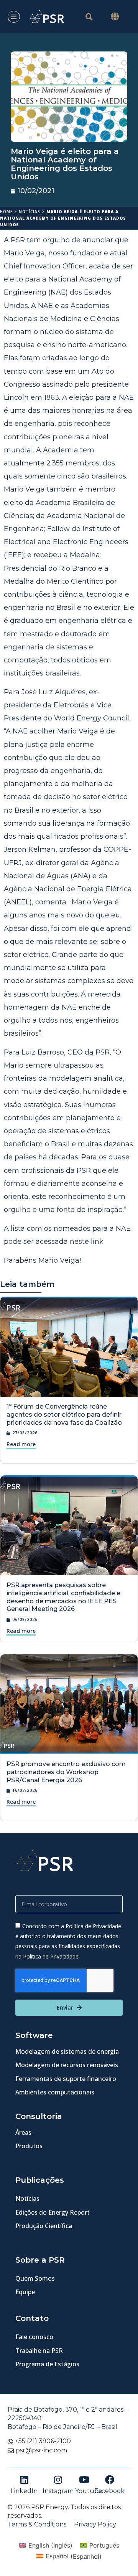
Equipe (25, 2292)
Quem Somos (35, 2278)
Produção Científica (44, 2226)
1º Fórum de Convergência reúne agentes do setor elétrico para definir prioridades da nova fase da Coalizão (64, 1415)
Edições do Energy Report (53, 2212)
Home (6, 212)
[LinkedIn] (24, 2480)
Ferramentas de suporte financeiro (66, 2079)
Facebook (109, 2491)
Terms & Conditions (37, 2524)
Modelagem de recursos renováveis (67, 2065)
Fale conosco (34, 2337)
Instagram (58, 2491)
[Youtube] (84, 2480)
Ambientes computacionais (55, 2092)
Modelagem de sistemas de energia (67, 2051)
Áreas (23, 2132)
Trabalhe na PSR (39, 2351)
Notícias (30, 212)
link (97, 1242)
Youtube (89, 2491)
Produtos (29, 2146)
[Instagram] (58, 2480)
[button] (115, 17)
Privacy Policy (95, 2524)
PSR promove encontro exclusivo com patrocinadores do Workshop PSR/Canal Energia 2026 (66, 1772)
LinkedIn (24, 2491)
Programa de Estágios (47, 2364)
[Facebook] (110, 2480)
